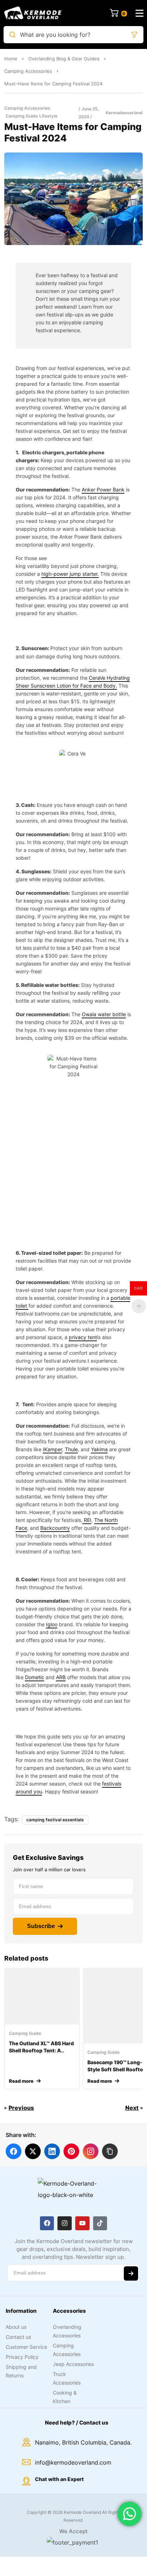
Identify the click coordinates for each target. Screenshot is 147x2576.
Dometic (35, 1677)
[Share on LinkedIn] (52, 2151)
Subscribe (41, 1926)
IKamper (52, 1449)
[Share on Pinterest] (71, 2151)
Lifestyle (48, 116)
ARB (61, 1677)
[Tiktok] (100, 2223)
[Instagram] (65, 2223)
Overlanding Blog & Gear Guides (64, 59)
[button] (110, 2151)
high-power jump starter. (70, 574)
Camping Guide (22, 116)
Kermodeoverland (124, 113)
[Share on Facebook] (14, 2151)
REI (87, 1520)
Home (11, 59)
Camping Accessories (28, 71)
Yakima (99, 1449)
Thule (71, 1449)
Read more (21, 2081)
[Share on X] (33, 2151)
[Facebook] (47, 2223)
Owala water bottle (104, 1014)
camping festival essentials (55, 1820)
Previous (21, 2108)
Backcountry (55, 1528)
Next (132, 2108)
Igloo (52, 1624)
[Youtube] (82, 2223)
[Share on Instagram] (91, 2151)
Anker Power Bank (103, 490)
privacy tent (83, 1337)
